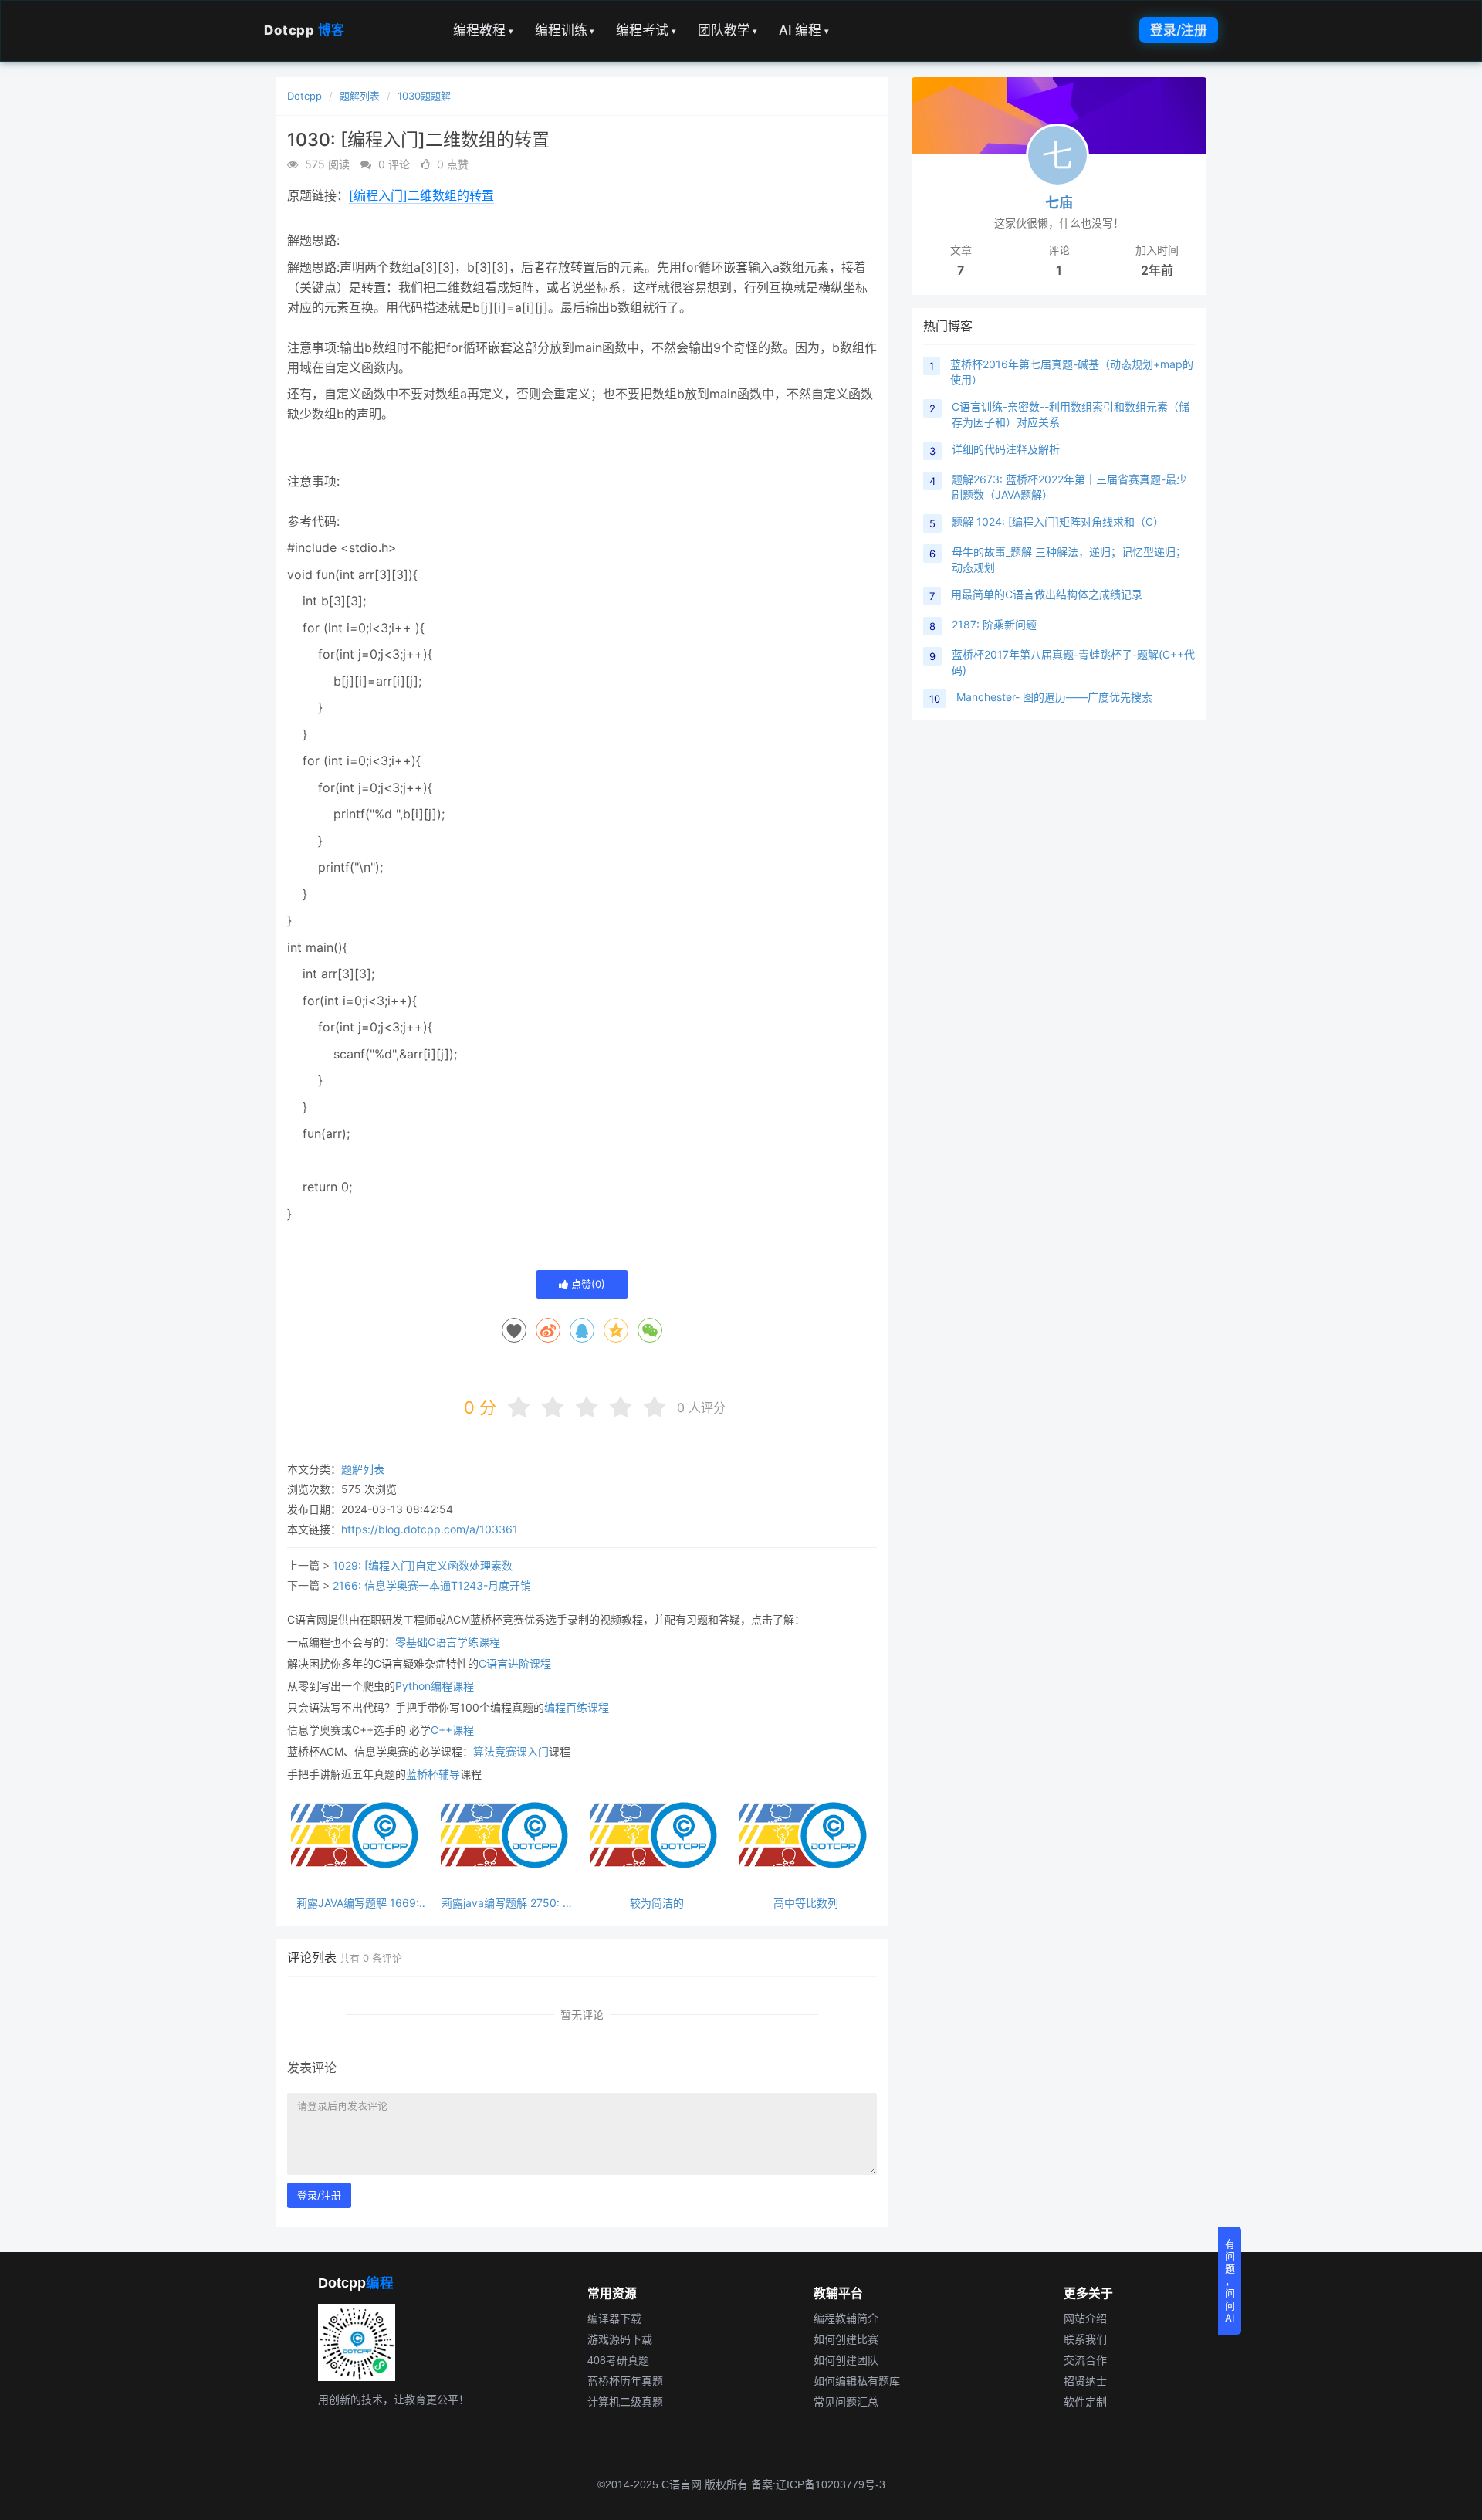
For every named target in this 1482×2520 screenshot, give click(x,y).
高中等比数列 (806, 1903)
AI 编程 (804, 30)
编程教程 (483, 30)
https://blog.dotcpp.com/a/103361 (430, 1529)
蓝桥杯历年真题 (625, 2381)
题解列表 (360, 96)
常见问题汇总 (846, 2402)
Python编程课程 (435, 1686)
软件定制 (1085, 2402)
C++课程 (452, 1730)
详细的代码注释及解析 (1006, 449)
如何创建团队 (846, 2360)
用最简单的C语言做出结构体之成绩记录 (1047, 594)
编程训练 (565, 30)
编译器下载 (614, 2318)
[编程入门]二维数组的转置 (421, 195)
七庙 (1059, 203)
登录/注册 (1179, 30)
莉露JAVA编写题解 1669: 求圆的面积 (358, 1903)
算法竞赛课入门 (511, 1751)
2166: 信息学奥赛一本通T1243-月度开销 (432, 1585)
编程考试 (646, 30)
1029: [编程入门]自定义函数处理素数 (423, 1565)
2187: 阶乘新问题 (994, 624)
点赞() (587, 1284)
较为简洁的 (657, 1903)
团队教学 (728, 30)
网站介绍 (1085, 2318)
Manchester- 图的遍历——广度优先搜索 (1054, 697)
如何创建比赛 (846, 2339)
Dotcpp (305, 30)
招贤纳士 (1085, 2381)
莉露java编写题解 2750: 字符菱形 (508, 1903)
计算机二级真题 (625, 2402)
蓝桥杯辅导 (433, 1774)
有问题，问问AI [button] (1230, 2281)
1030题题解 (424, 96)
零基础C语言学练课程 (448, 1642)
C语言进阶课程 (515, 1663)
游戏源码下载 (620, 2339)
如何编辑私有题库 (857, 2381)
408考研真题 (618, 2360)
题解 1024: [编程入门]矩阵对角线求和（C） (1058, 522)
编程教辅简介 (846, 2318)
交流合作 (1085, 2360)
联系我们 (1085, 2339)
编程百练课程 (577, 1707)
